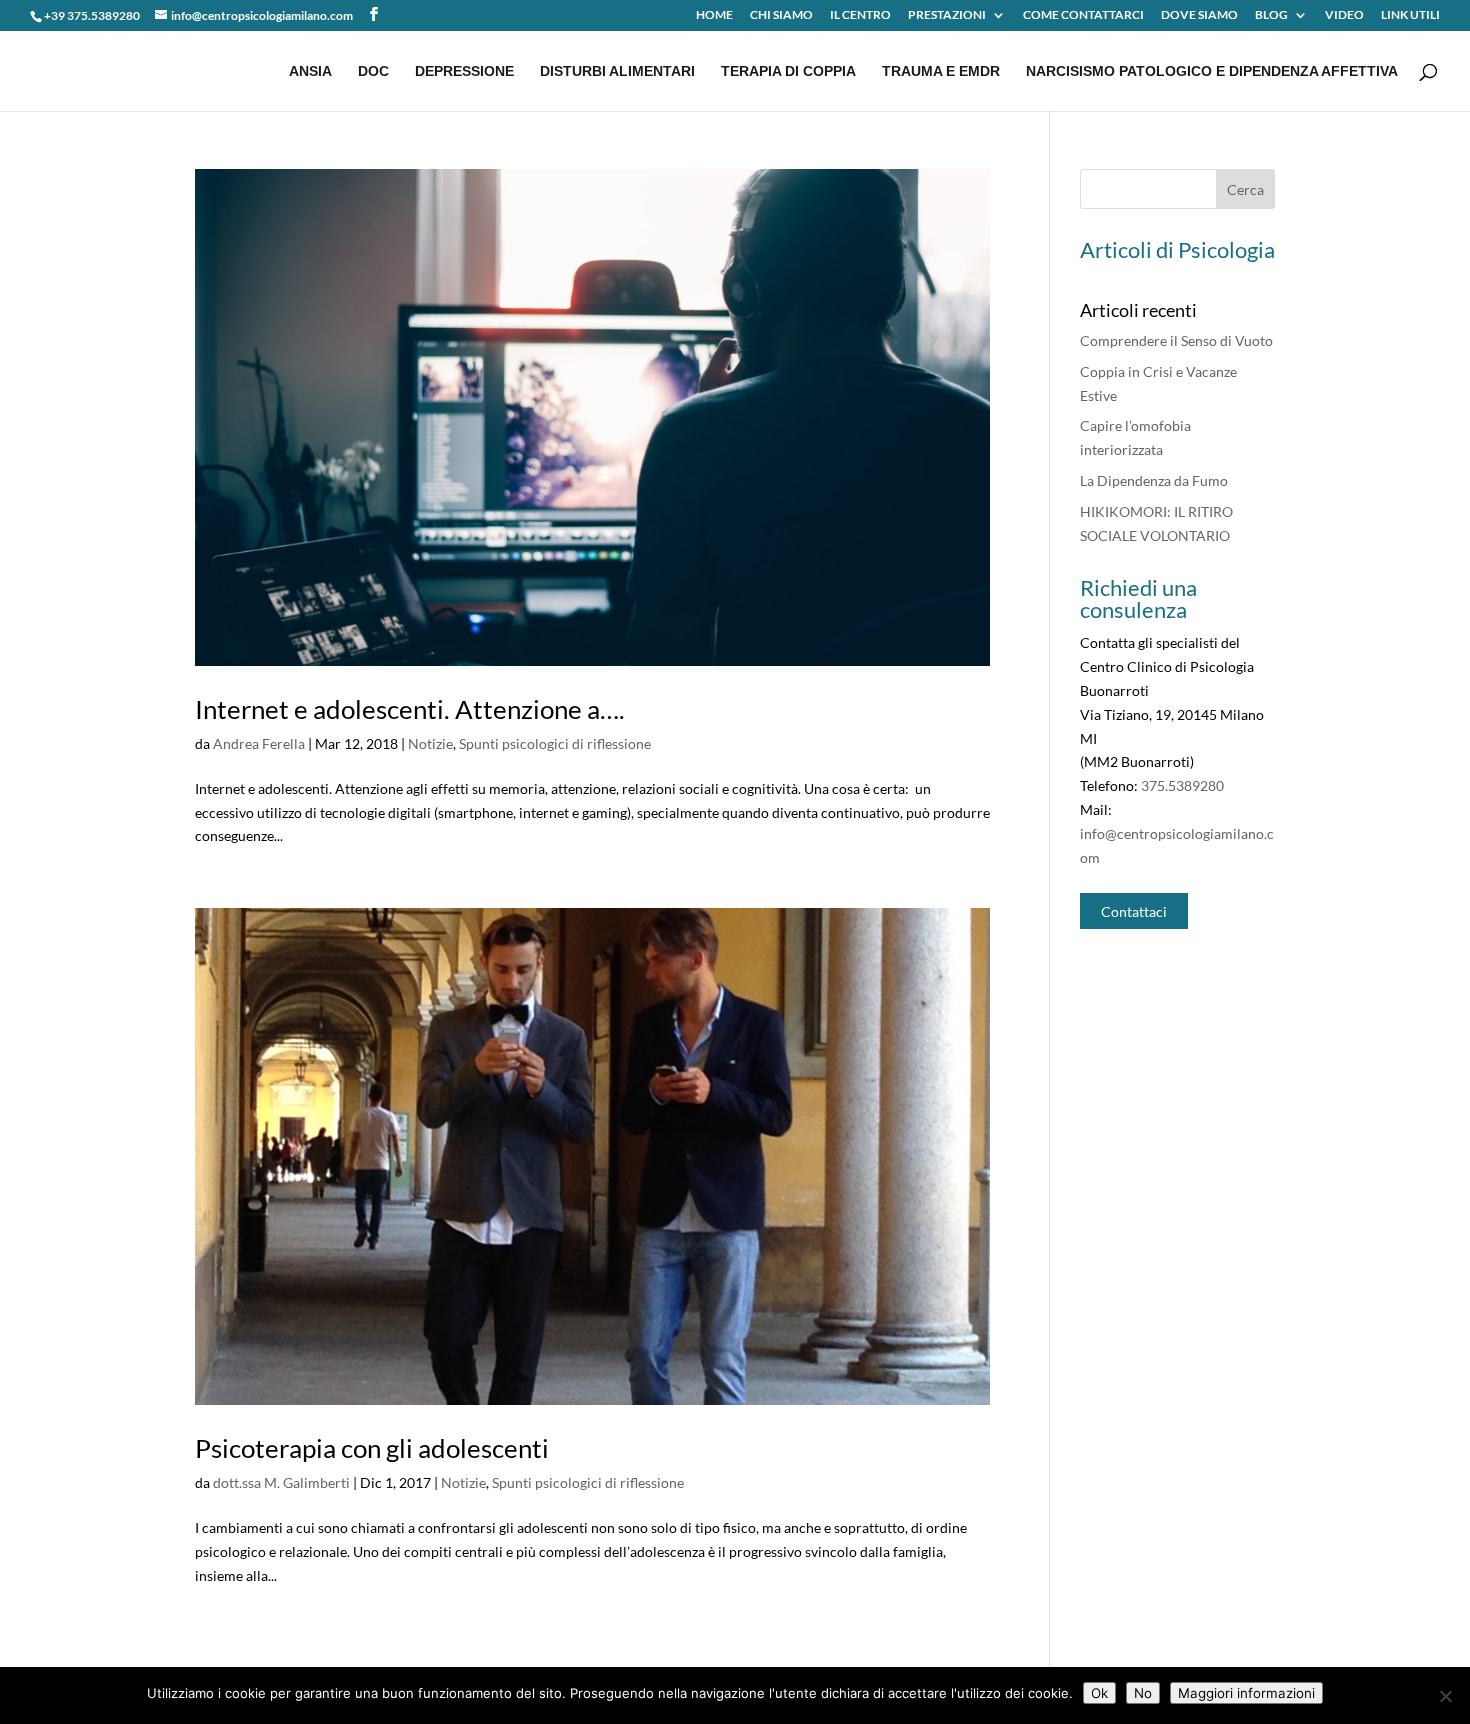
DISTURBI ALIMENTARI (617, 71)
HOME (714, 15)
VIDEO (1344, 15)
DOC (373, 71)
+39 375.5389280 (92, 15)
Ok (1099, 1693)
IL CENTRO (860, 15)
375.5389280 (1182, 785)
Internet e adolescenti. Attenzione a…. (410, 709)
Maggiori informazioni (1246, 1693)
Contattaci (1134, 910)
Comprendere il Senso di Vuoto (1176, 340)
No (1143, 1693)
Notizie (430, 743)
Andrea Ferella (259, 743)
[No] (1445, 1696)
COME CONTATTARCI (1083, 15)
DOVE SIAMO (1199, 15)
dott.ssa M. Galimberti (281, 1482)
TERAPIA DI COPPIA (788, 71)
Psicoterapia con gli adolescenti (372, 1448)
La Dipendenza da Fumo (1154, 480)
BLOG (1271, 15)
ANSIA (310, 71)
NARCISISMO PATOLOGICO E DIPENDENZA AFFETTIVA (1212, 71)
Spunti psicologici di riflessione (555, 743)
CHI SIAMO (781, 15)
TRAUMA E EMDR (941, 71)
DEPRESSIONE (464, 71)
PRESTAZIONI (947, 15)
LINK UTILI (1410, 15)
